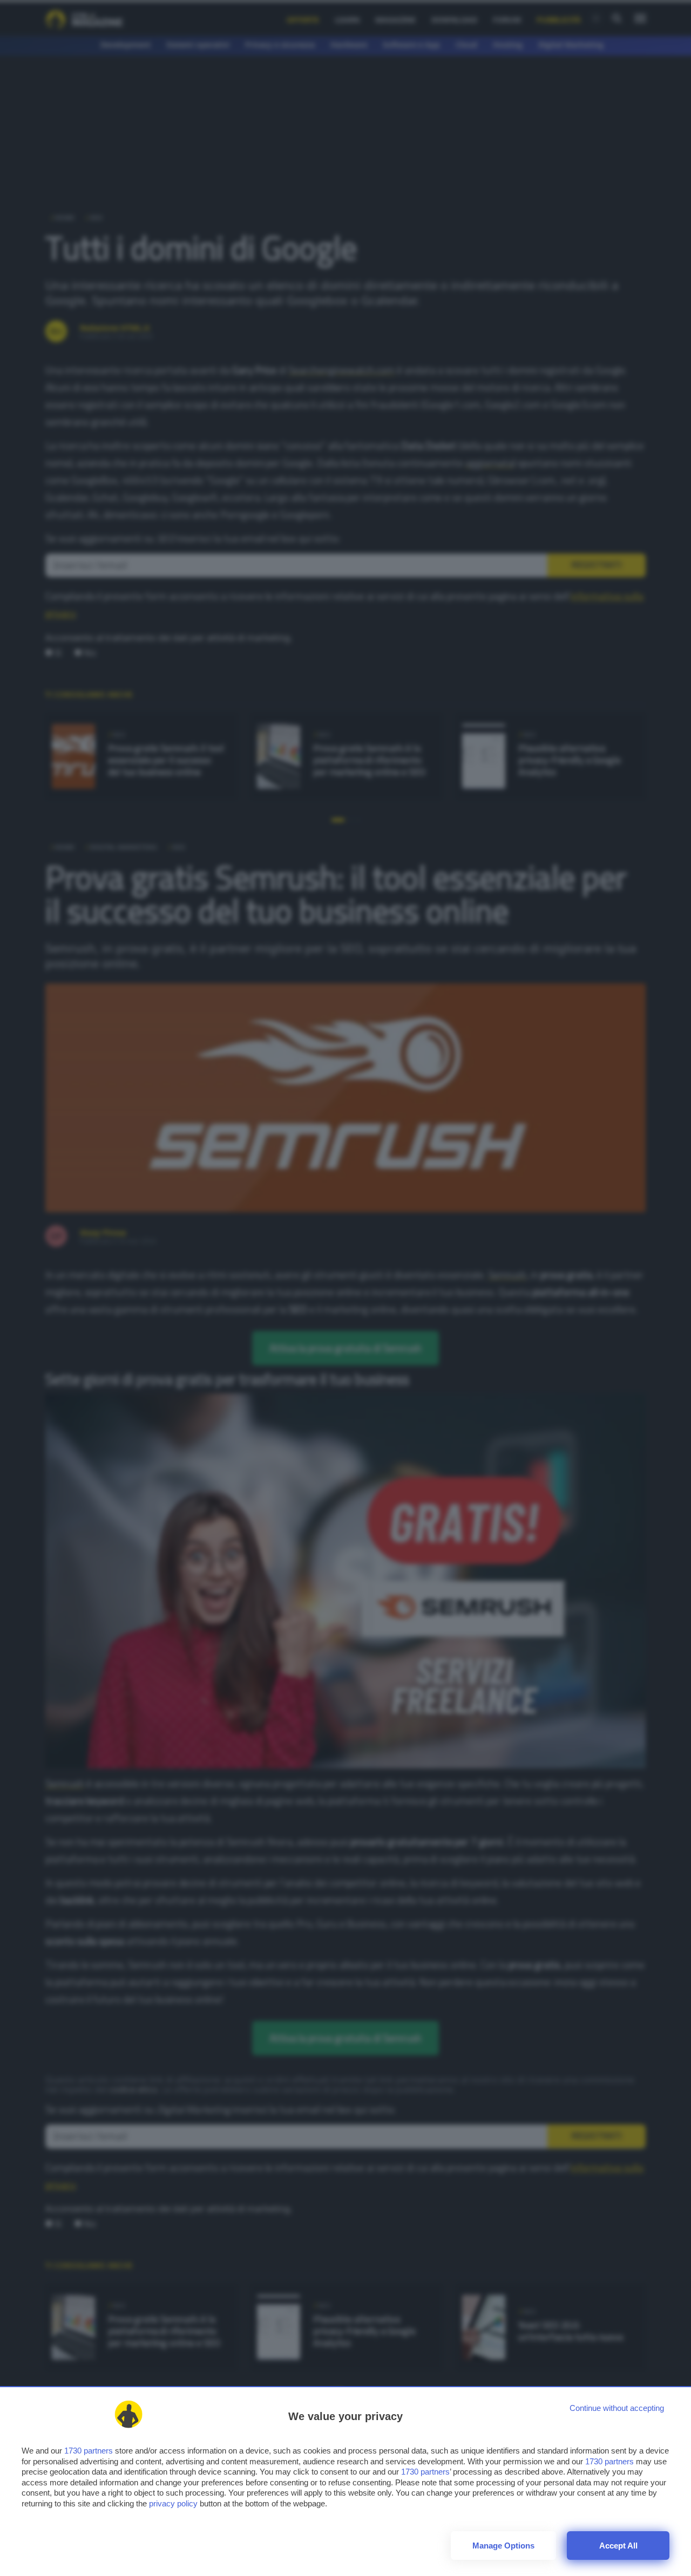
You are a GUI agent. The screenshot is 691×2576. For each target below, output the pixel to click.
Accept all (618, 2546)
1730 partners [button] (89, 2451)
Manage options (503, 2546)
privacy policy (173, 2503)
